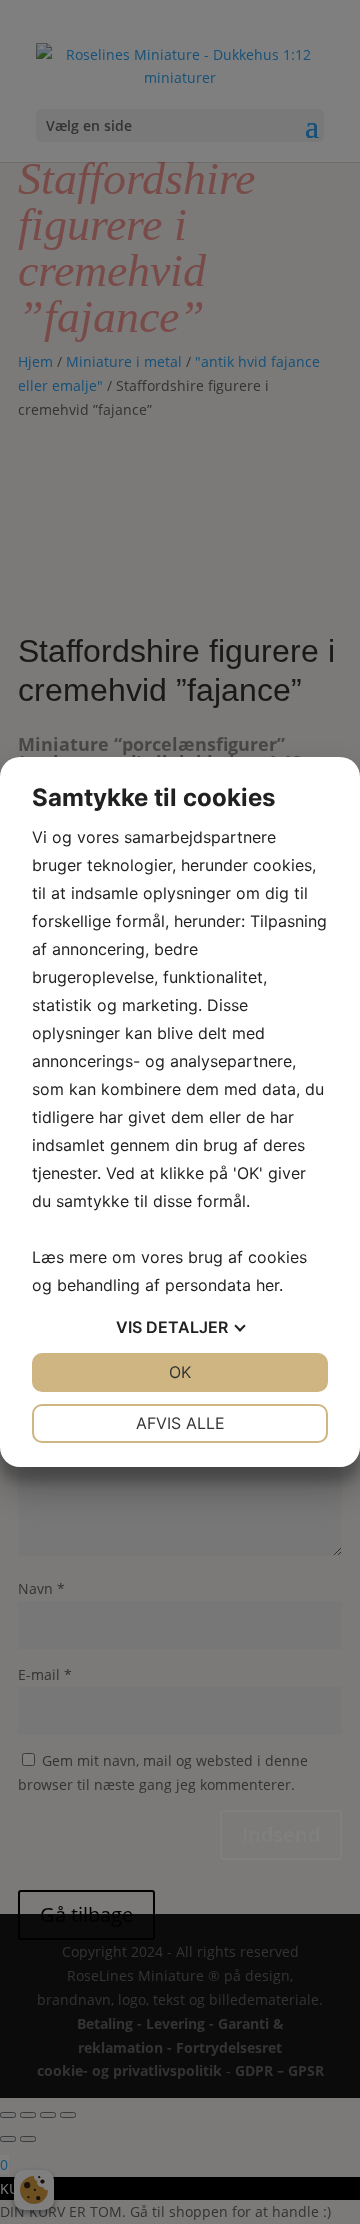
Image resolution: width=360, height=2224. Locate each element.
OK (180, 1372)
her (267, 1285)
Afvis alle (180, 1423)
